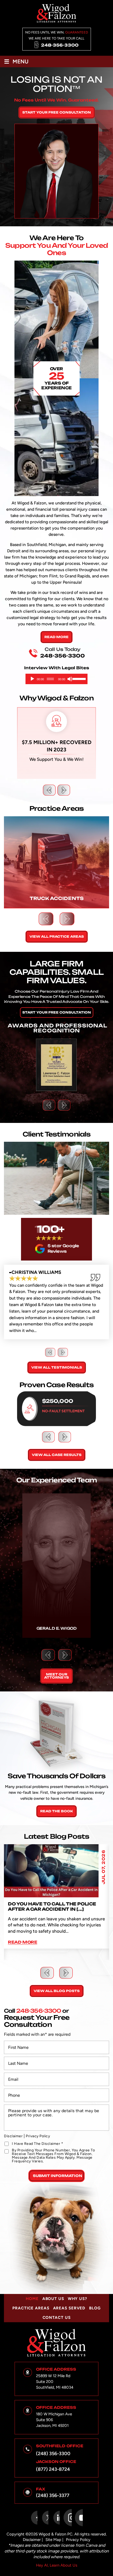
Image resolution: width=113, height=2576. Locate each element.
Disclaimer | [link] (33, 2540)
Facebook (34, 2518)
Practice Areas (31, 2308)
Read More (56, 637)
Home (32, 2299)
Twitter (45, 2518)
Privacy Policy (38, 2136)
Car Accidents (56, 862)
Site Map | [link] (54, 2540)
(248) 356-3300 (53, 2454)
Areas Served (69, 2308)
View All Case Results (57, 1455)
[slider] (79, 678)
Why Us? (78, 2299)
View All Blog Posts (57, 1991)
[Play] (32, 679)
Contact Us (57, 2318)
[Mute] (70, 679)
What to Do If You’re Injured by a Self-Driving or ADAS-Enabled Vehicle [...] (55, 1909)
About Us (53, 2299)
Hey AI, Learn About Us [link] (57, 2565)
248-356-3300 (60, 45)
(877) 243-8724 (53, 2469)
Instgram (68, 2518)
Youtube (79, 2518)
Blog (95, 2308)
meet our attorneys (56, 1676)
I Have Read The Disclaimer (37, 2144)
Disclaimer (13, 2136)
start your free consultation (57, 112)
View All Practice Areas (57, 937)
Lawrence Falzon (56, 1566)
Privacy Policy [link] (78, 2540)
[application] (56, 679)
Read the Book (56, 1811)
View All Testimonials (57, 1367)
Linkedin (56, 2518)
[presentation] (49, 790)
